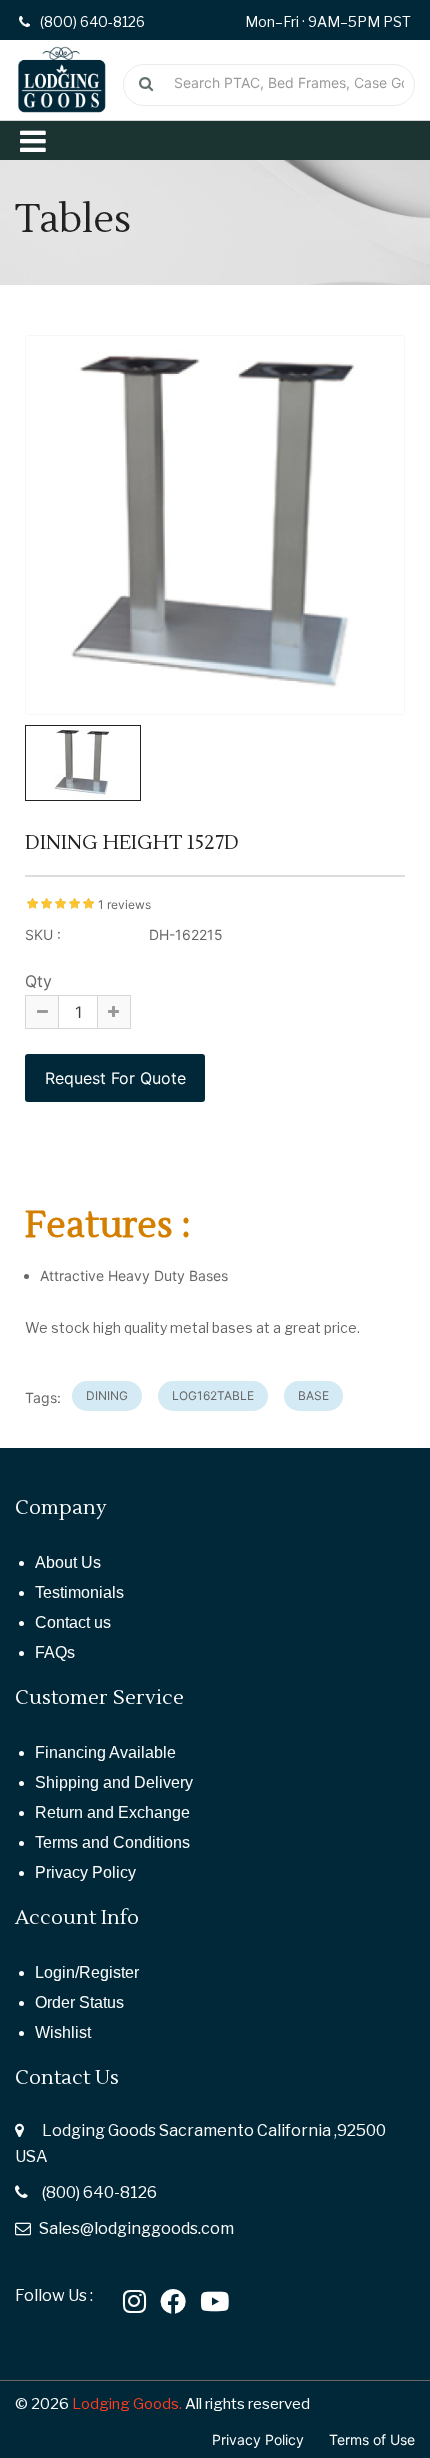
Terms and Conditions (112, 1842)
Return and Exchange (112, 1812)
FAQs (55, 1652)
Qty (38, 981)
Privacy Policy (85, 1872)
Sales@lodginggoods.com (136, 2228)
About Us (68, 1562)
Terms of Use (372, 2439)
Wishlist (63, 2032)
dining (107, 1395)
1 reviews (124, 904)
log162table (213, 1395)
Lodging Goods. (127, 2404)
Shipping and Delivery (114, 1782)
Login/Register (87, 1972)
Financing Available (105, 1752)
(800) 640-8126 (99, 2192)
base (313, 1395)
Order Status (79, 2002)
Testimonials (79, 1592)
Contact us (73, 1622)
